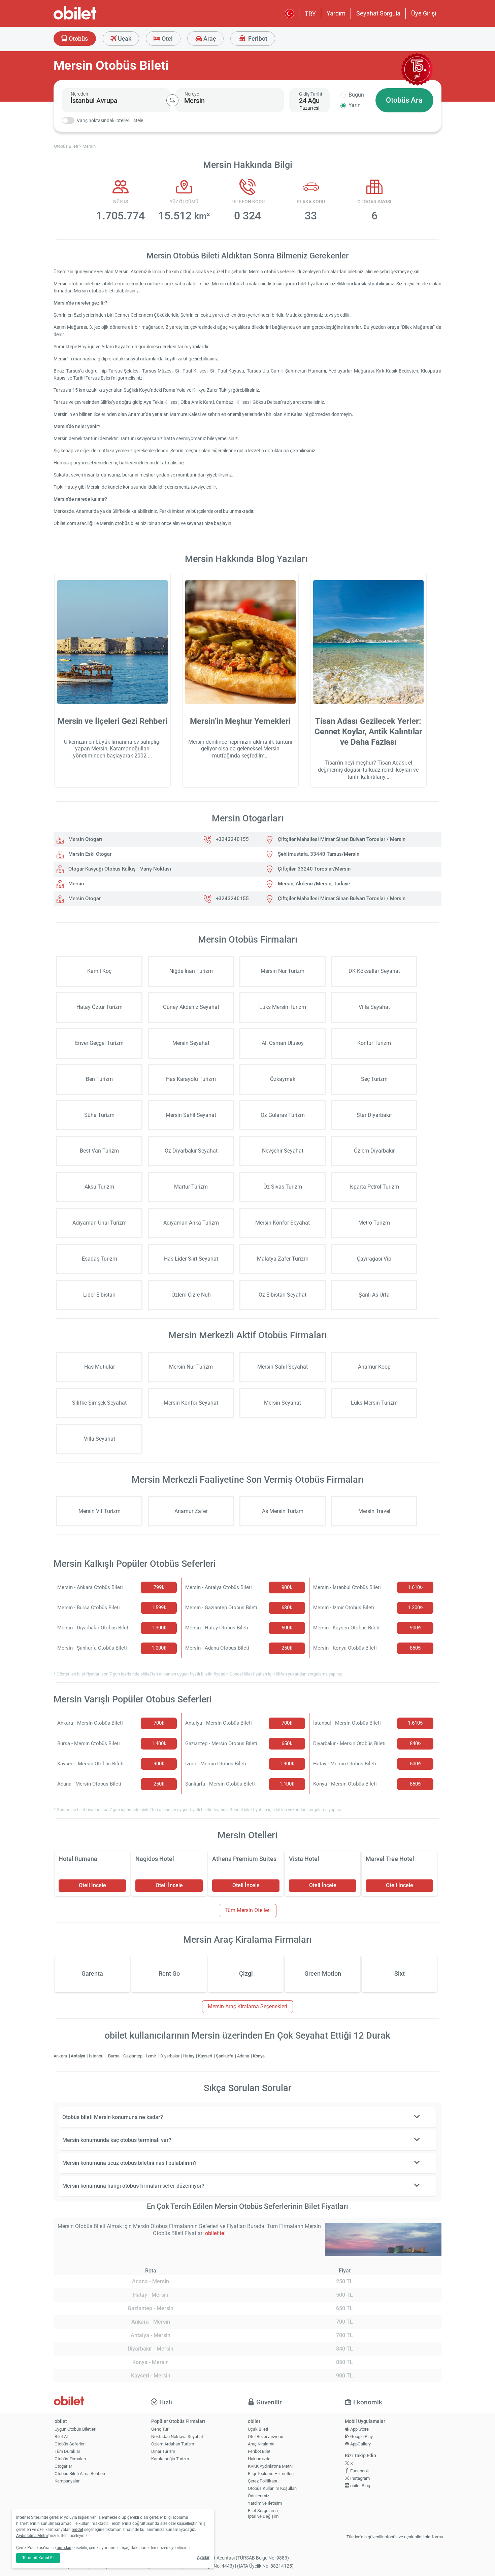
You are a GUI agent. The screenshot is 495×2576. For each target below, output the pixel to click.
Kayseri (206, 2056)
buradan (64, 2548)
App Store (359, 2429)
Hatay (189, 2056)
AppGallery (360, 2444)
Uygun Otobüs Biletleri (75, 2429)
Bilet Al (61, 2437)
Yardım (336, 13)
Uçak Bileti (258, 2429)
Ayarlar (203, 2557)
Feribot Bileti (260, 2451)
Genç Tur (160, 2429)
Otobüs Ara (404, 100)
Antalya (78, 2056)
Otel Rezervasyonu (266, 2437)
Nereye (192, 94)
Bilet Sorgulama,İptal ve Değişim (263, 2513)
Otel (167, 39)
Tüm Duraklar (67, 2451)
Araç (209, 39)
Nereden (79, 94)
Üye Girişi (424, 13)
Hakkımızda (259, 2459)
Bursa (114, 2056)
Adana (244, 2056)
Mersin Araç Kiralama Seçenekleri (247, 2006)
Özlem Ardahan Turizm (173, 2444)
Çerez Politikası (262, 2481)
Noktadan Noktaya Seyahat (177, 2437)
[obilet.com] (91, 19)
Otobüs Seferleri (70, 2444)
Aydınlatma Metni (32, 2536)
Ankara (61, 2056)
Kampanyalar (67, 2481)
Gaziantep (133, 2056)
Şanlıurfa (225, 2056)
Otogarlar (63, 2466)
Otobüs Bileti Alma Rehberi (80, 2474)
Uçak (124, 39)
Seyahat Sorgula (378, 13)
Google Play (361, 2437)
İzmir (152, 2056)
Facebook (359, 2471)
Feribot (257, 39)
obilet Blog (360, 2486)
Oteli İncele (92, 1885)
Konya (259, 2056)
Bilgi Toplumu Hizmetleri (271, 2474)
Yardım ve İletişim (265, 2503)
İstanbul (97, 2056)
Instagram (359, 2478)
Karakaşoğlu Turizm (170, 2459)
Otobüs (78, 39)
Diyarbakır (170, 2056)
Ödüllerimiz (258, 2496)
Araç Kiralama (261, 2444)
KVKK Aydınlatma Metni (270, 2466)
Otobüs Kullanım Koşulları (272, 2488)
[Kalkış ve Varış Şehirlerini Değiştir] (172, 100)
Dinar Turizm (163, 2451)
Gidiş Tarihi (310, 94)
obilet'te (215, 2233)
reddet (77, 2530)
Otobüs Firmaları (70, 2459)
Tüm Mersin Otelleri (248, 1910)
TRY (310, 14)
